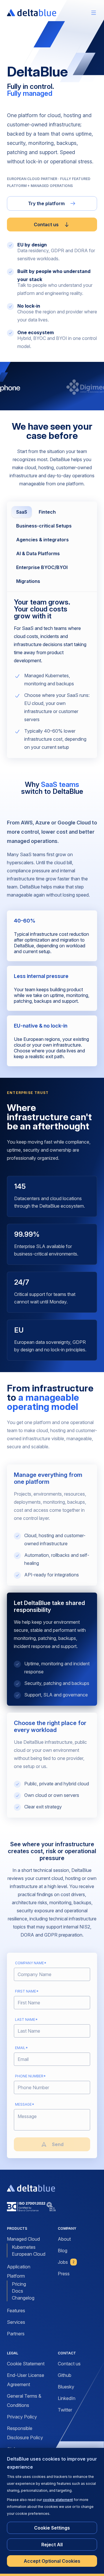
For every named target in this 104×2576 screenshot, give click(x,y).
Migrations (28, 581)
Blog (63, 2251)
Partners (16, 2334)
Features (16, 2311)
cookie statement (58, 2500)
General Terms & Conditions (24, 2401)
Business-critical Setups (44, 526)
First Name (27, 1991)
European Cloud (29, 2254)
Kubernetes (24, 2247)
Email (21, 2048)
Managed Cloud (23, 2239)
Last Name (26, 2020)
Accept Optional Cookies (52, 2561)
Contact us (46, 225)
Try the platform (46, 203)
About (64, 2239)
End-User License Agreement (26, 2380)
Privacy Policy (22, 2417)
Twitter (65, 2410)
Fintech (47, 512)
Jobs (66, 2262)
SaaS (22, 512)
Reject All (52, 2545)
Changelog (23, 2298)
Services (16, 2322)
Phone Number (30, 2076)
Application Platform (19, 2271)
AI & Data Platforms (38, 553)
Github (65, 2375)
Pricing (19, 2284)
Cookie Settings (52, 2528)
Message (25, 2104)
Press (64, 2274)
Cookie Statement (26, 2364)
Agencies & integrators (42, 540)
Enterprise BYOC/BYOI (42, 567)
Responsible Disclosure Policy (25, 2433)
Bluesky (66, 2387)
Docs (17, 2291)
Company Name (31, 1963)
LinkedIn (67, 2398)
